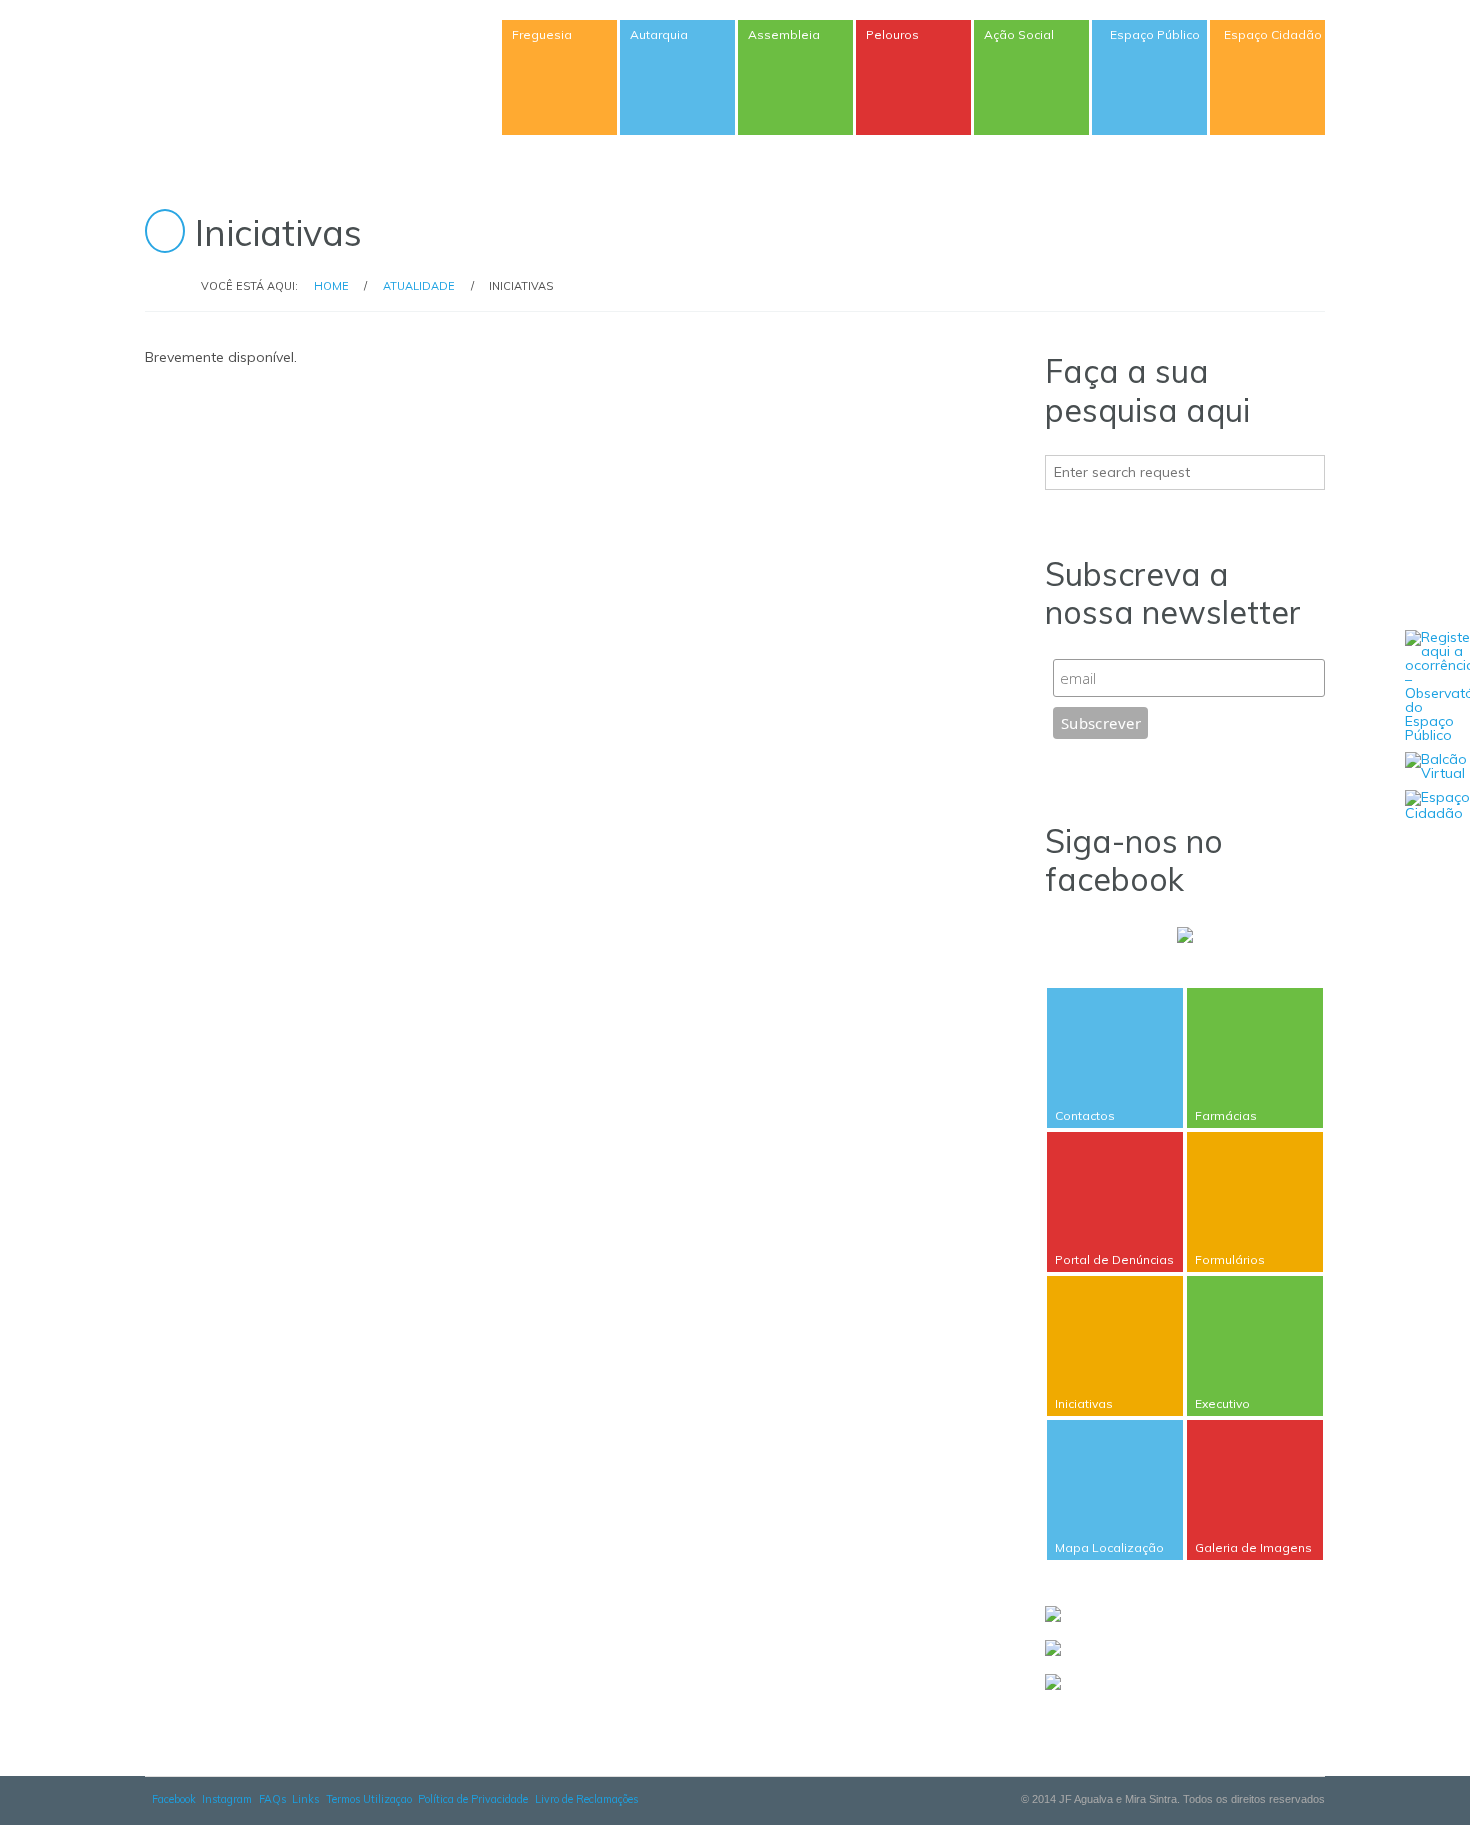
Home (331, 286)
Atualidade (419, 286)
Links (305, 1799)
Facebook (174, 1799)
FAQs (272, 1799)
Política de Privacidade (473, 1799)
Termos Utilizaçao (369, 1799)
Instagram (227, 1799)
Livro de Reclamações (586, 1799)
